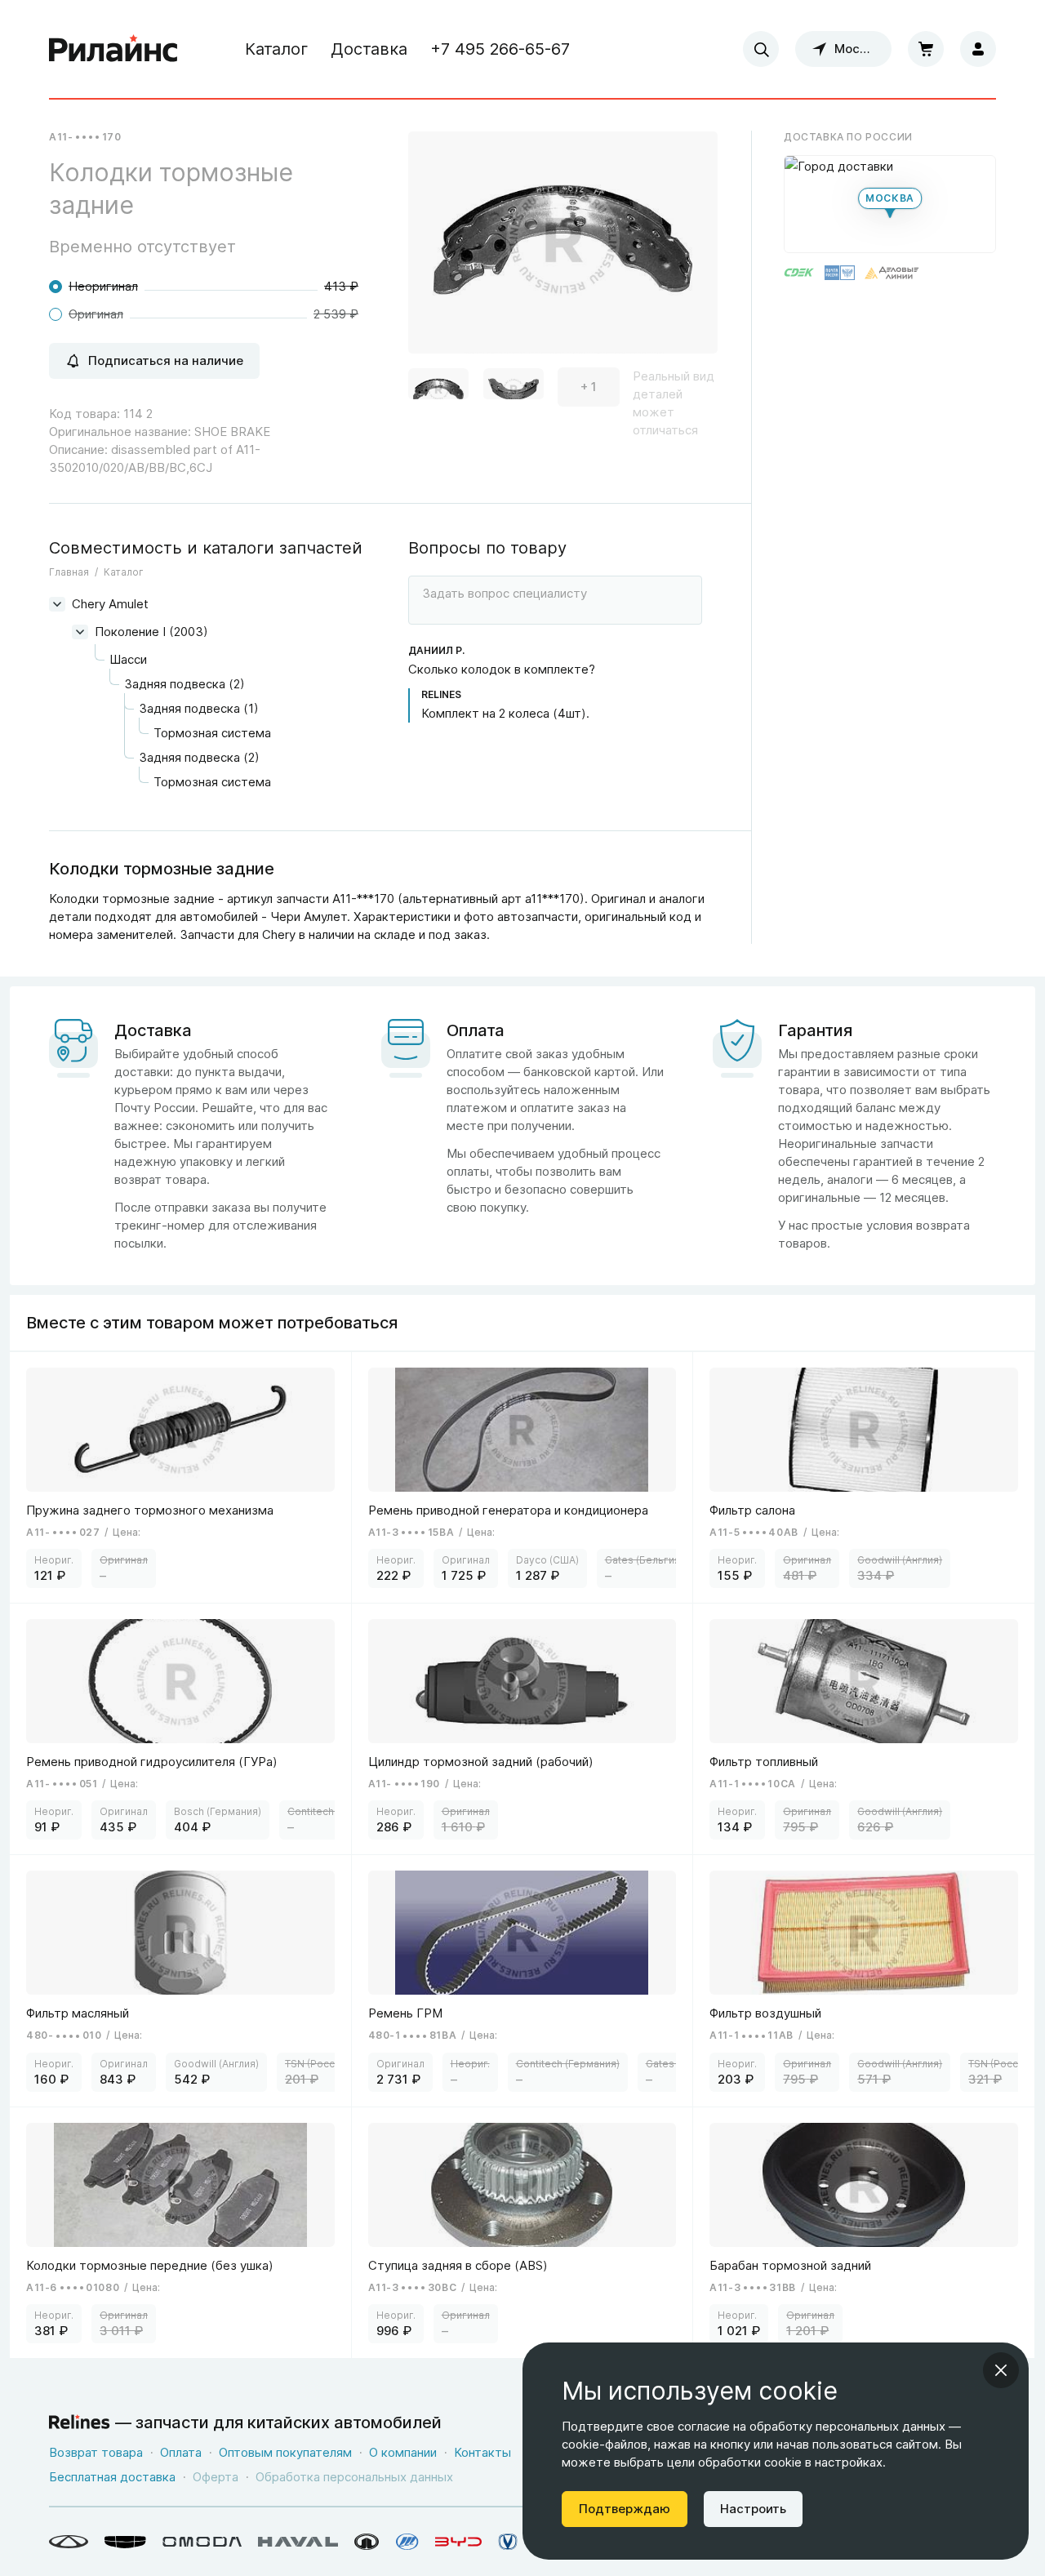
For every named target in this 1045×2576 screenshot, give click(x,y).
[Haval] (298, 2542)
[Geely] (125, 2542)
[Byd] (458, 2542)
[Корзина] (926, 49)
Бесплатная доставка (112, 2477)
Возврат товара (96, 2452)
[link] (181, 1477)
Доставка (369, 49)
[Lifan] (407, 2542)
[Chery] (69, 2542)
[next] (685, 258)
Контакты (482, 2452)
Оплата (181, 2452)
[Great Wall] (367, 2542)
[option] (563, 249)
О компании (403, 2452)
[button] (438, 387)
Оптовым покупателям (285, 2452)
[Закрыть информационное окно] (1001, 2370)
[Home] (113, 49)
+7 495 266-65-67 (500, 49)
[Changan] (508, 2542)
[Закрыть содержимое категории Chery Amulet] (57, 604)
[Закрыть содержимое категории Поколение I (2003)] (80, 632)
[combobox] (761, 49)
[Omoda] (202, 2542)
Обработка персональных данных (354, 2477)
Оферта (216, 2477)
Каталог (276, 49)
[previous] (441, 258)
